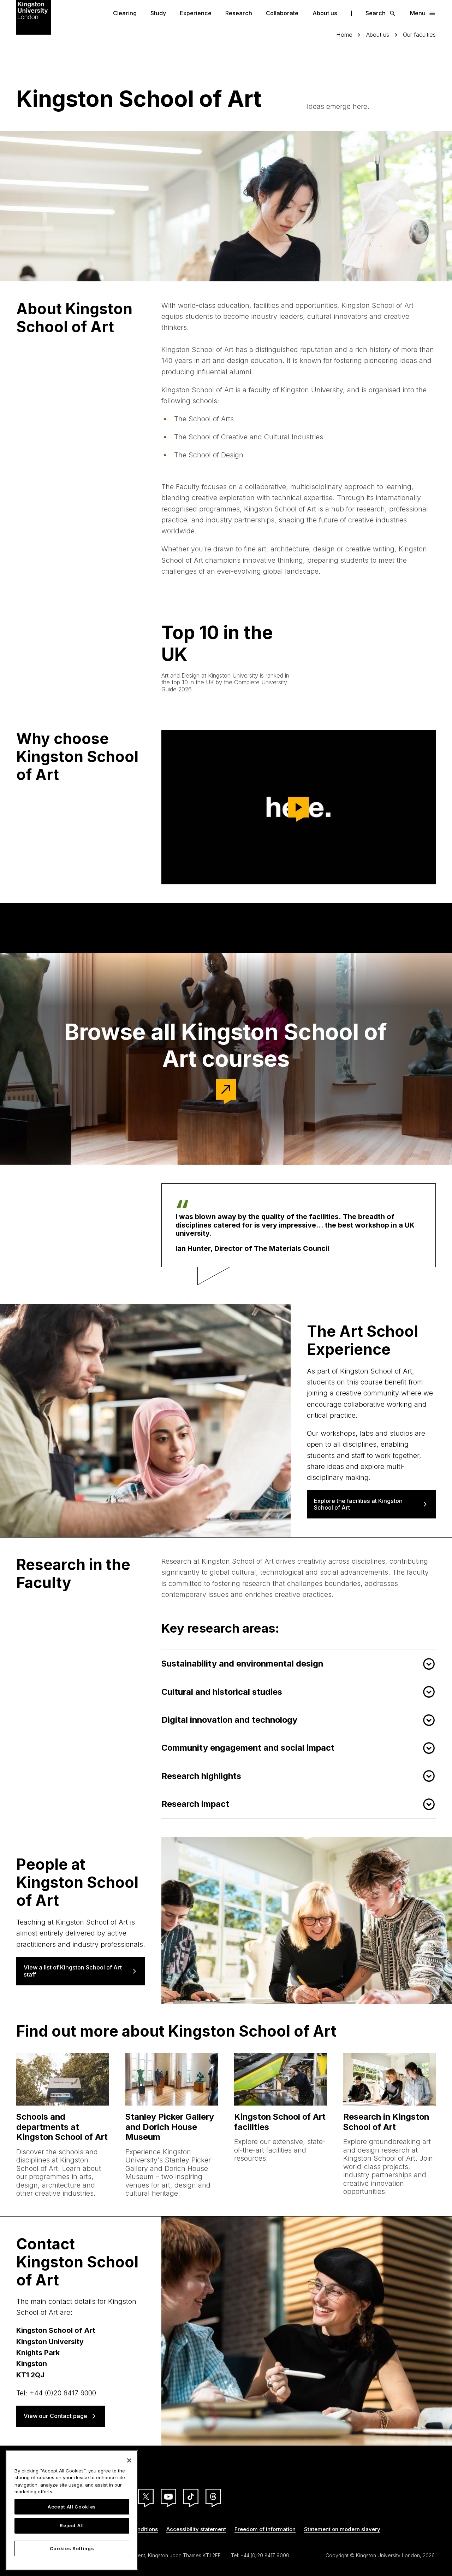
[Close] (129, 2460)
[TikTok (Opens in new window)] (191, 2496)
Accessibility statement (196, 2529)
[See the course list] (226, 1090)
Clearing (125, 13)
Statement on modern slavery (342, 2529)
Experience (196, 13)
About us (325, 13)
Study (158, 13)
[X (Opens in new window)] (146, 2496)
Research (239, 13)
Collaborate (282, 13)
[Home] (34, 17)
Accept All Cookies (72, 2507)
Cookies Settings (72, 2548)
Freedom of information (265, 2529)
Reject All (72, 2526)
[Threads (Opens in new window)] (213, 2496)
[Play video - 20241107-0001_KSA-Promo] (299, 807)
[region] (72, 2510)
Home (344, 35)
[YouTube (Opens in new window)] (168, 2496)
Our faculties (419, 35)
